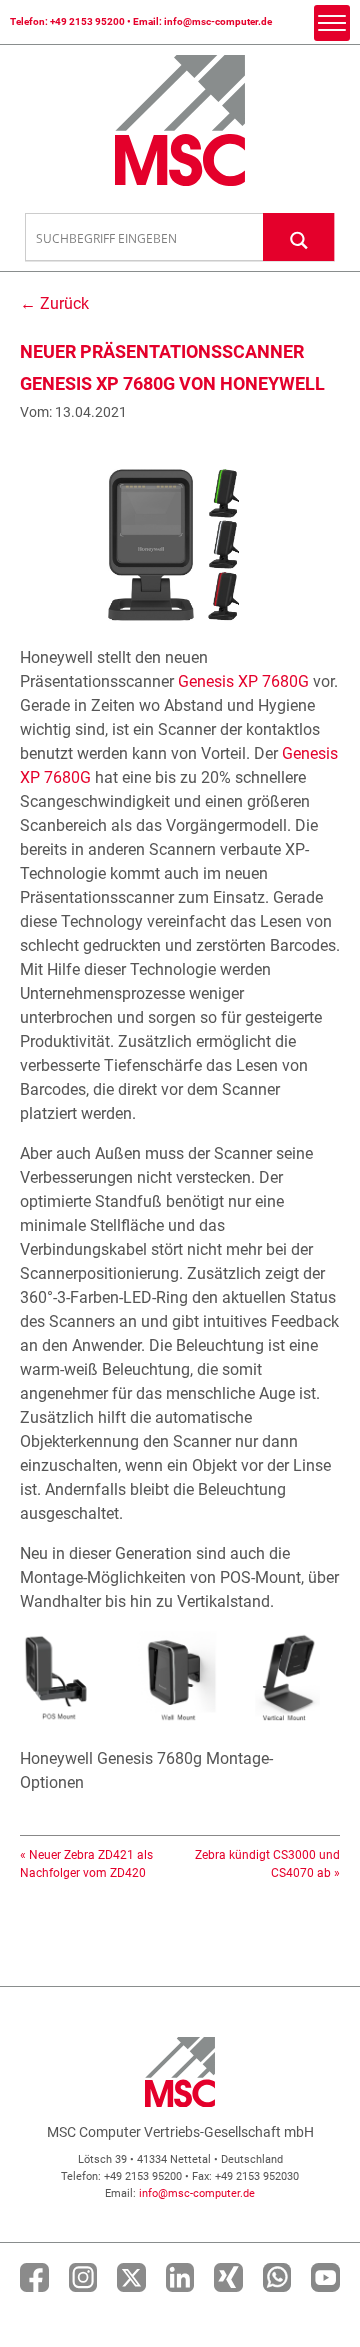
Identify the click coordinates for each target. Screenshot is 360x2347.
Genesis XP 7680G (243, 681)
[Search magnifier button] (299, 236)
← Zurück (54, 303)
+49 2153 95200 (87, 21)
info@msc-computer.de (218, 21)
